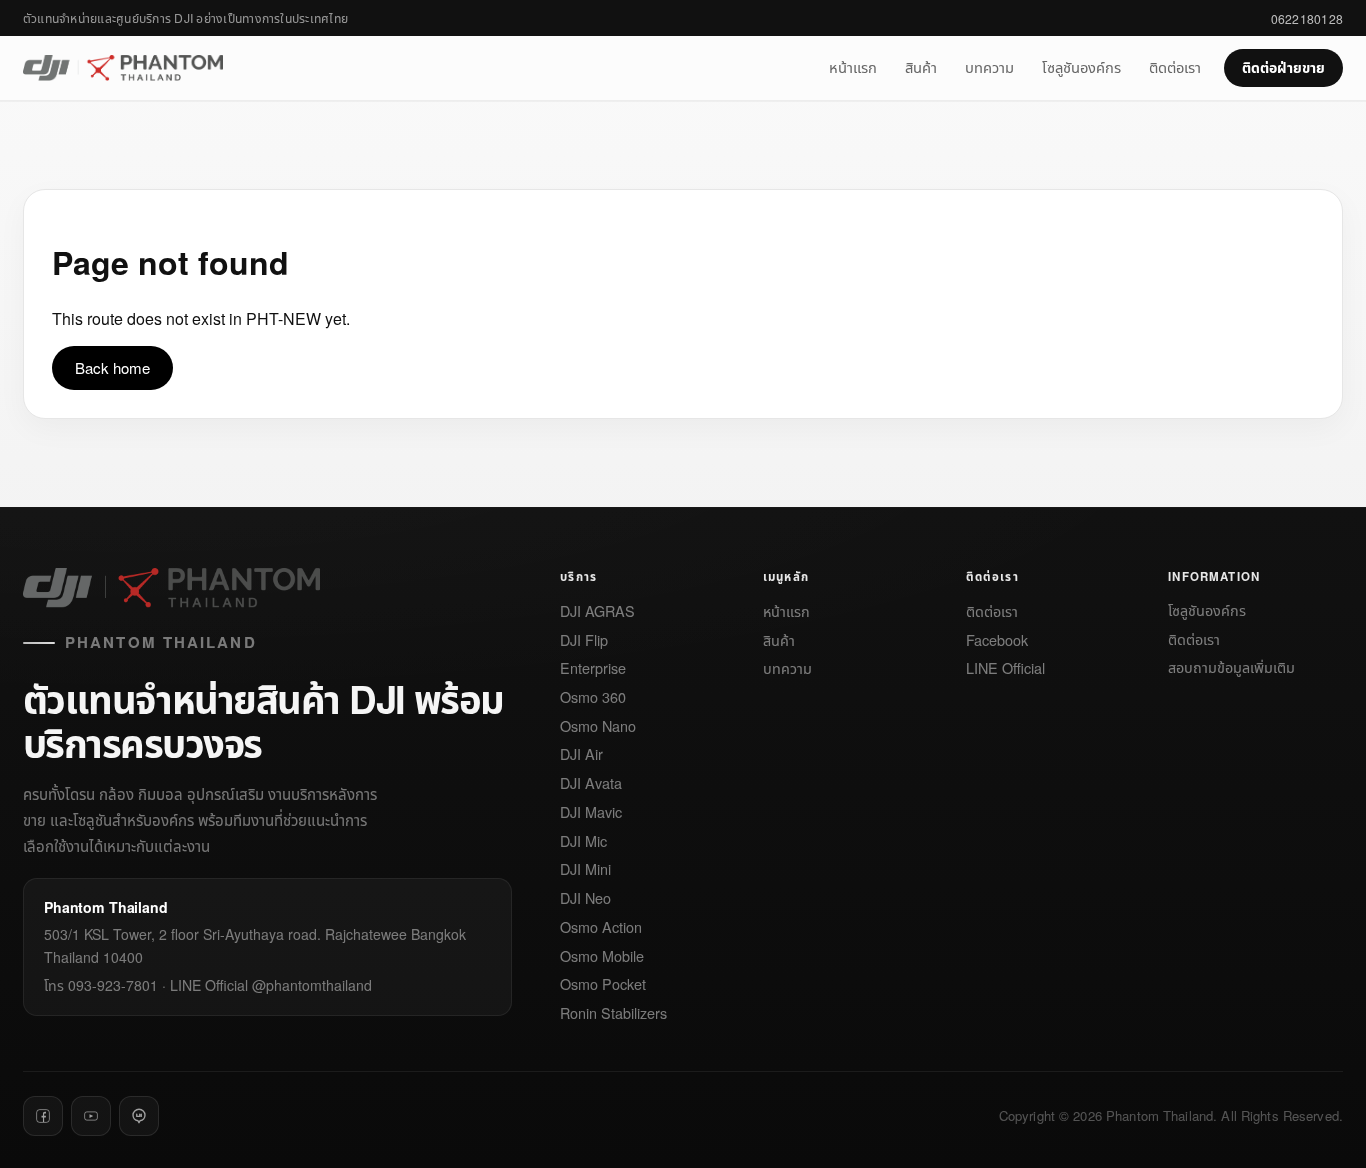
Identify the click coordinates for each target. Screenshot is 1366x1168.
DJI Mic (583, 841)
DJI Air (581, 754)
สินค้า (921, 66)
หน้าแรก (853, 66)
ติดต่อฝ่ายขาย (1283, 67)
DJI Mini (585, 869)
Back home (112, 367)
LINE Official (1005, 668)
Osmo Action (601, 927)
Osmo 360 (593, 697)
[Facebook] (43, 1116)
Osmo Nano (598, 726)
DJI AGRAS (597, 611)
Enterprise (593, 668)
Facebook (997, 640)
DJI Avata (591, 783)
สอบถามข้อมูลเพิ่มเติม (1231, 667)
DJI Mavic (591, 812)
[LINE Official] (139, 1116)
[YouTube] (91, 1116)
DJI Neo (585, 898)
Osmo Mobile (602, 956)
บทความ (989, 66)
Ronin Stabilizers (613, 1013)
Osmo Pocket (603, 984)
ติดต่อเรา (1175, 66)
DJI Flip (584, 640)
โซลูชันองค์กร (1081, 66)
